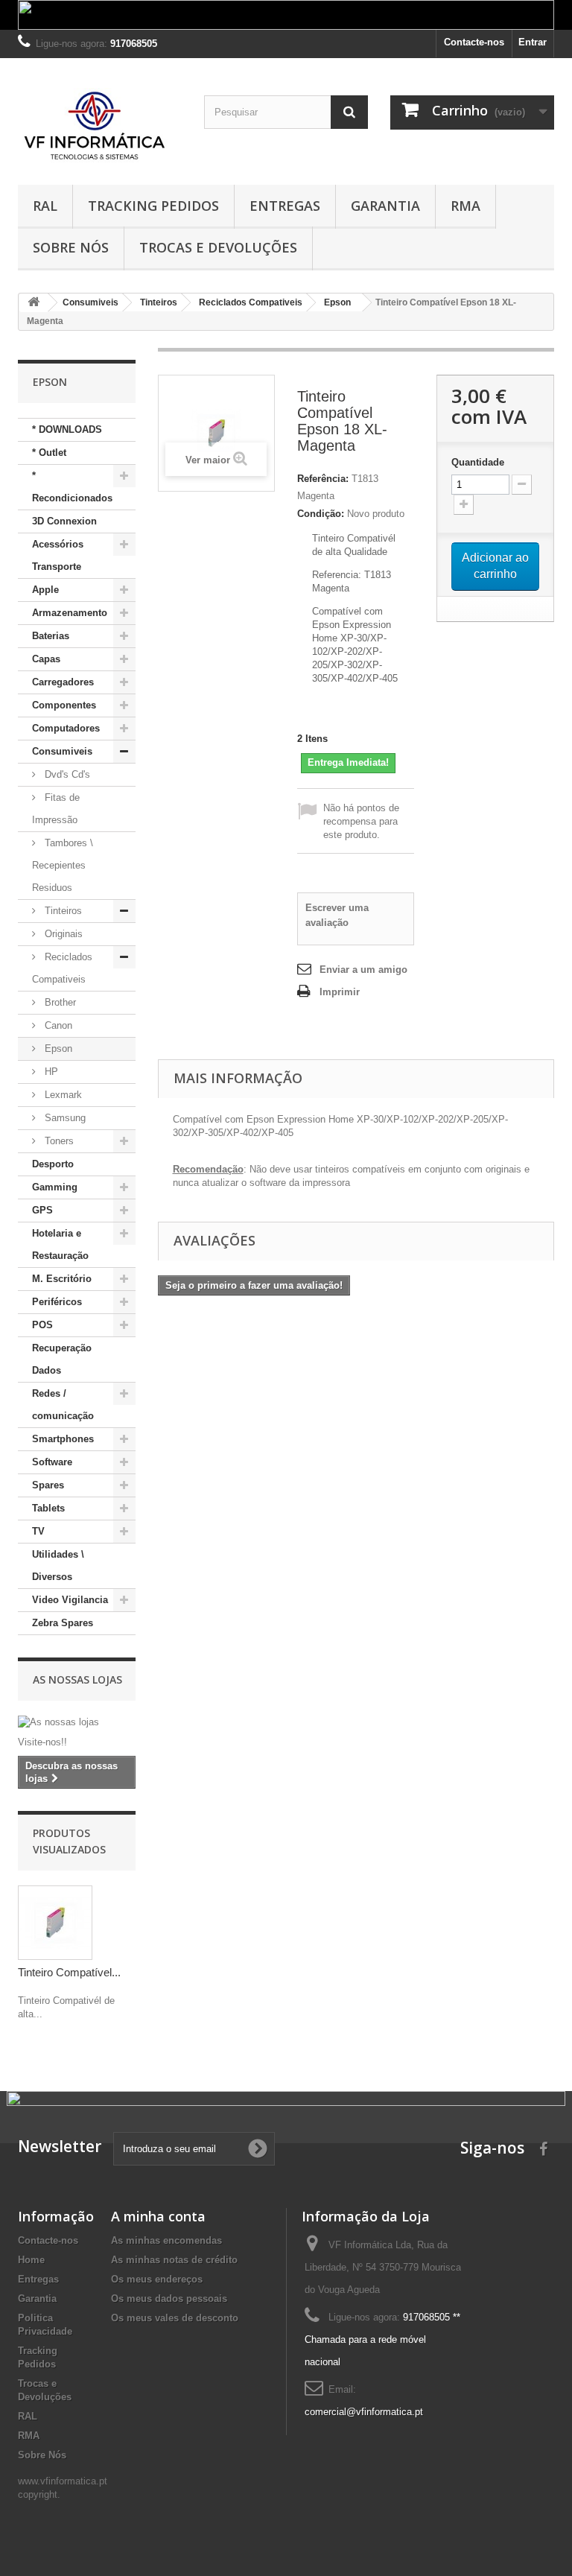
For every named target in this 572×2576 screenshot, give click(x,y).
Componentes (64, 705)
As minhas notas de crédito (174, 2260)
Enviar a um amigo (363, 970)
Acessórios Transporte (58, 555)
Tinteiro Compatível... (69, 1972)
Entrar (533, 42)
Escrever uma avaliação (337, 915)
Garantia (385, 206)
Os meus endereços (157, 2279)
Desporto (53, 1164)
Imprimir (340, 992)
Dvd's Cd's (66, 774)
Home (31, 2260)
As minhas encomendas (166, 2240)
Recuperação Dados (62, 1359)
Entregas (285, 206)
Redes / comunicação (63, 1405)
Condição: (321, 514)
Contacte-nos (474, 42)
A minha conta (158, 2216)
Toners (58, 1141)
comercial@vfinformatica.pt (364, 2412)
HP (50, 1072)
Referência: (323, 479)
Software (52, 1462)
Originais (62, 934)
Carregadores (63, 682)
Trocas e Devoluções (218, 247)
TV (38, 1531)
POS (42, 1325)
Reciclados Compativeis (62, 968)
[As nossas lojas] (77, 1722)
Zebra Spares (63, 1623)
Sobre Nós (71, 247)
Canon (57, 1025)
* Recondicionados (72, 487)
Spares (48, 1485)
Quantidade (478, 462)
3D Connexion (64, 521)
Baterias (51, 636)
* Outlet (49, 453)
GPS (42, 1210)
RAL (45, 206)
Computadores (66, 728)
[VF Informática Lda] (100, 127)
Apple (45, 590)
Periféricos (57, 1302)
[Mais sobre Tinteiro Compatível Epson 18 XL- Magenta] (55, 1923)
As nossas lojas (77, 1679)
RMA (465, 206)
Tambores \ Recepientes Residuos (63, 865)
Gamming (55, 1187)
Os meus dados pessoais (169, 2299)
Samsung (64, 1118)
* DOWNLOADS (67, 429)
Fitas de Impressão (56, 809)
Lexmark (62, 1095)
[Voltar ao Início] (34, 303)
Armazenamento (70, 613)
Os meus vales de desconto (175, 2318)
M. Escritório (62, 1279)
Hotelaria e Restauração (60, 1244)
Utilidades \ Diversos (58, 1565)
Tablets (48, 1508)
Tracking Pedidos (153, 206)
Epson (57, 1049)
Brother (59, 1002)
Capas (46, 659)
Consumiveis (62, 751)
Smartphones (63, 1439)
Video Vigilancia (70, 1600)
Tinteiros (62, 911)
